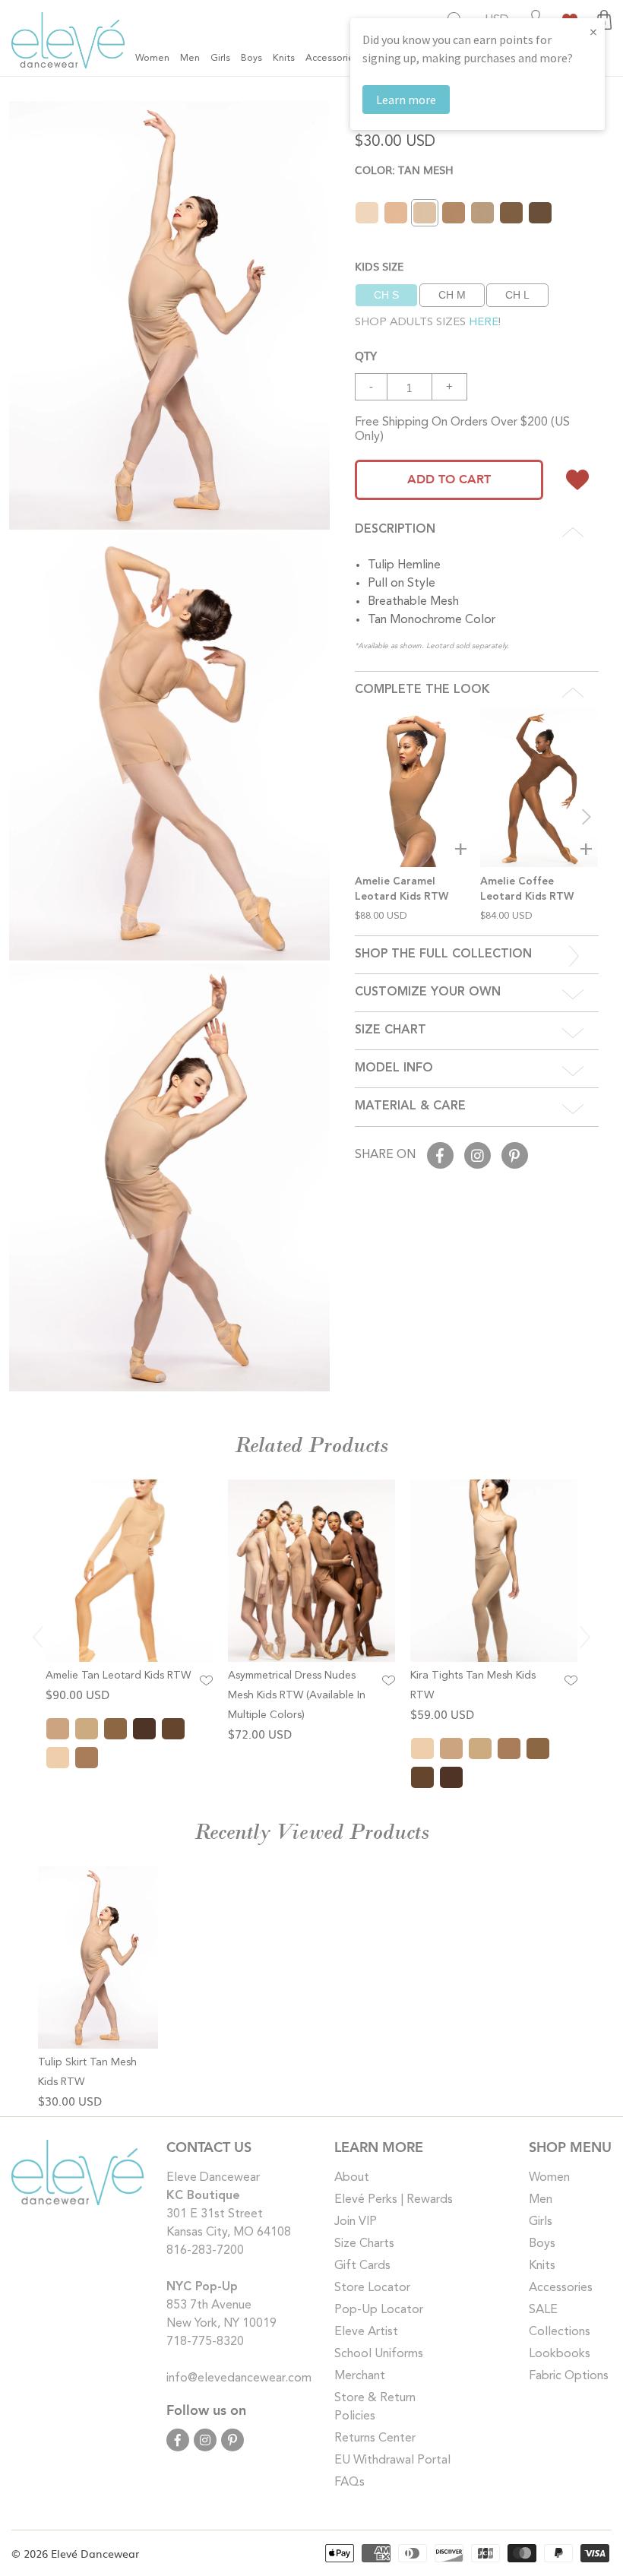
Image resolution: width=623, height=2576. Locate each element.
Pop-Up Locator (379, 2310)
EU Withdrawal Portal (392, 2460)
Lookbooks (560, 2354)
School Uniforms (379, 2354)
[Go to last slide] (38, 1637)
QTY (366, 355)
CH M (452, 295)
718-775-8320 (205, 2342)
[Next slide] (587, 817)
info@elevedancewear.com (239, 2378)
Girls (541, 2222)
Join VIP (356, 2222)
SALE (543, 2310)
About (352, 2178)
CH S (386, 295)
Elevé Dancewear (95, 2553)
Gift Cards (362, 2266)
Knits (542, 2266)
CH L (517, 295)
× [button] (593, 32)
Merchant (360, 2376)
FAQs (349, 2483)
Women (549, 2178)
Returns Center (375, 2438)
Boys (542, 2244)
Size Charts (364, 2244)
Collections (560, 2332)
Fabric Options (569, 2376)
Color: (404, 169)
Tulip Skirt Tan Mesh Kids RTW (87, 2072)
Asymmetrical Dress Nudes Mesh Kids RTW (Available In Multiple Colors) (297, 1695)
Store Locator (372, 2288)
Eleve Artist (366, 2332)
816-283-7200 (205, 2251)
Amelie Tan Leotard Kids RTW (118, 1676)
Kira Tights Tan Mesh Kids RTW (473, 1685)
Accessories (561, 2288)
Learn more (406, 100)
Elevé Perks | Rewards (394, 2200)
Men (541, 2200)
